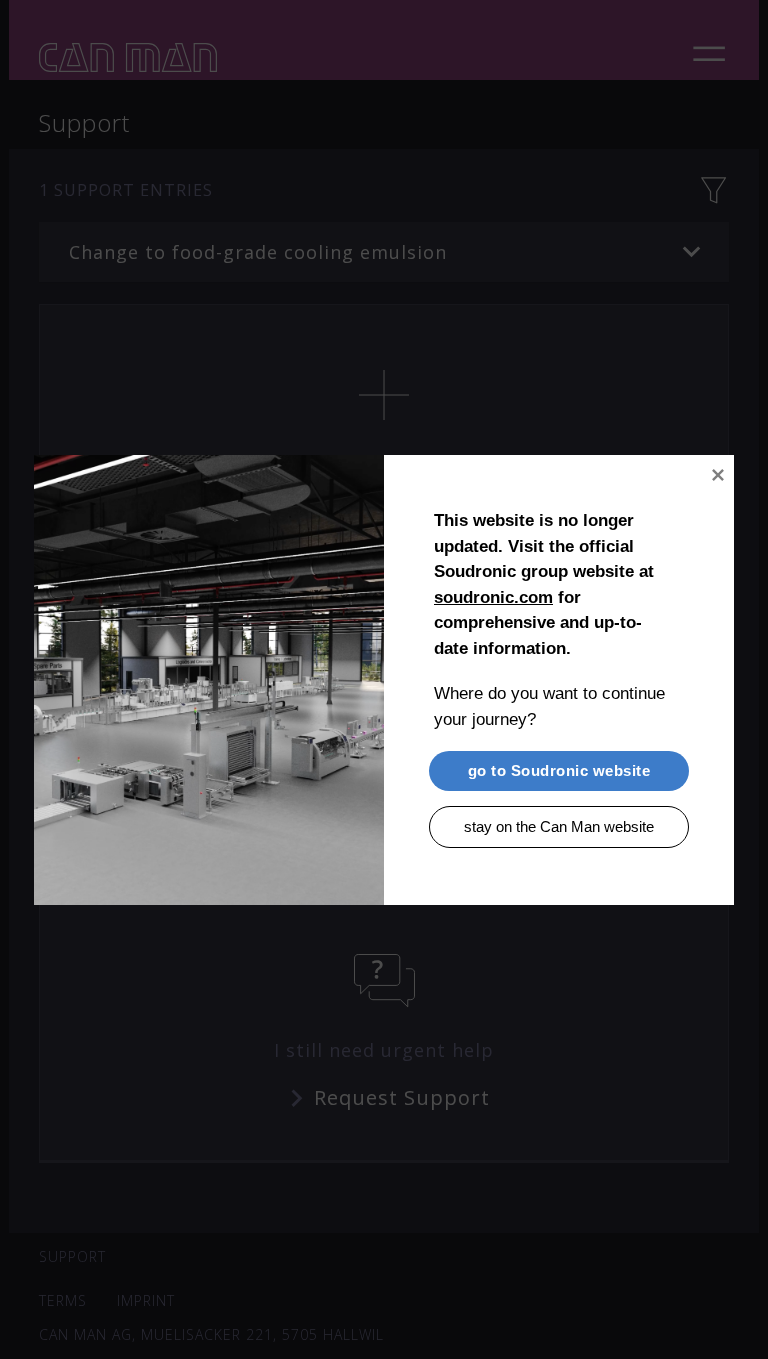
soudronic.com (493, 596)
